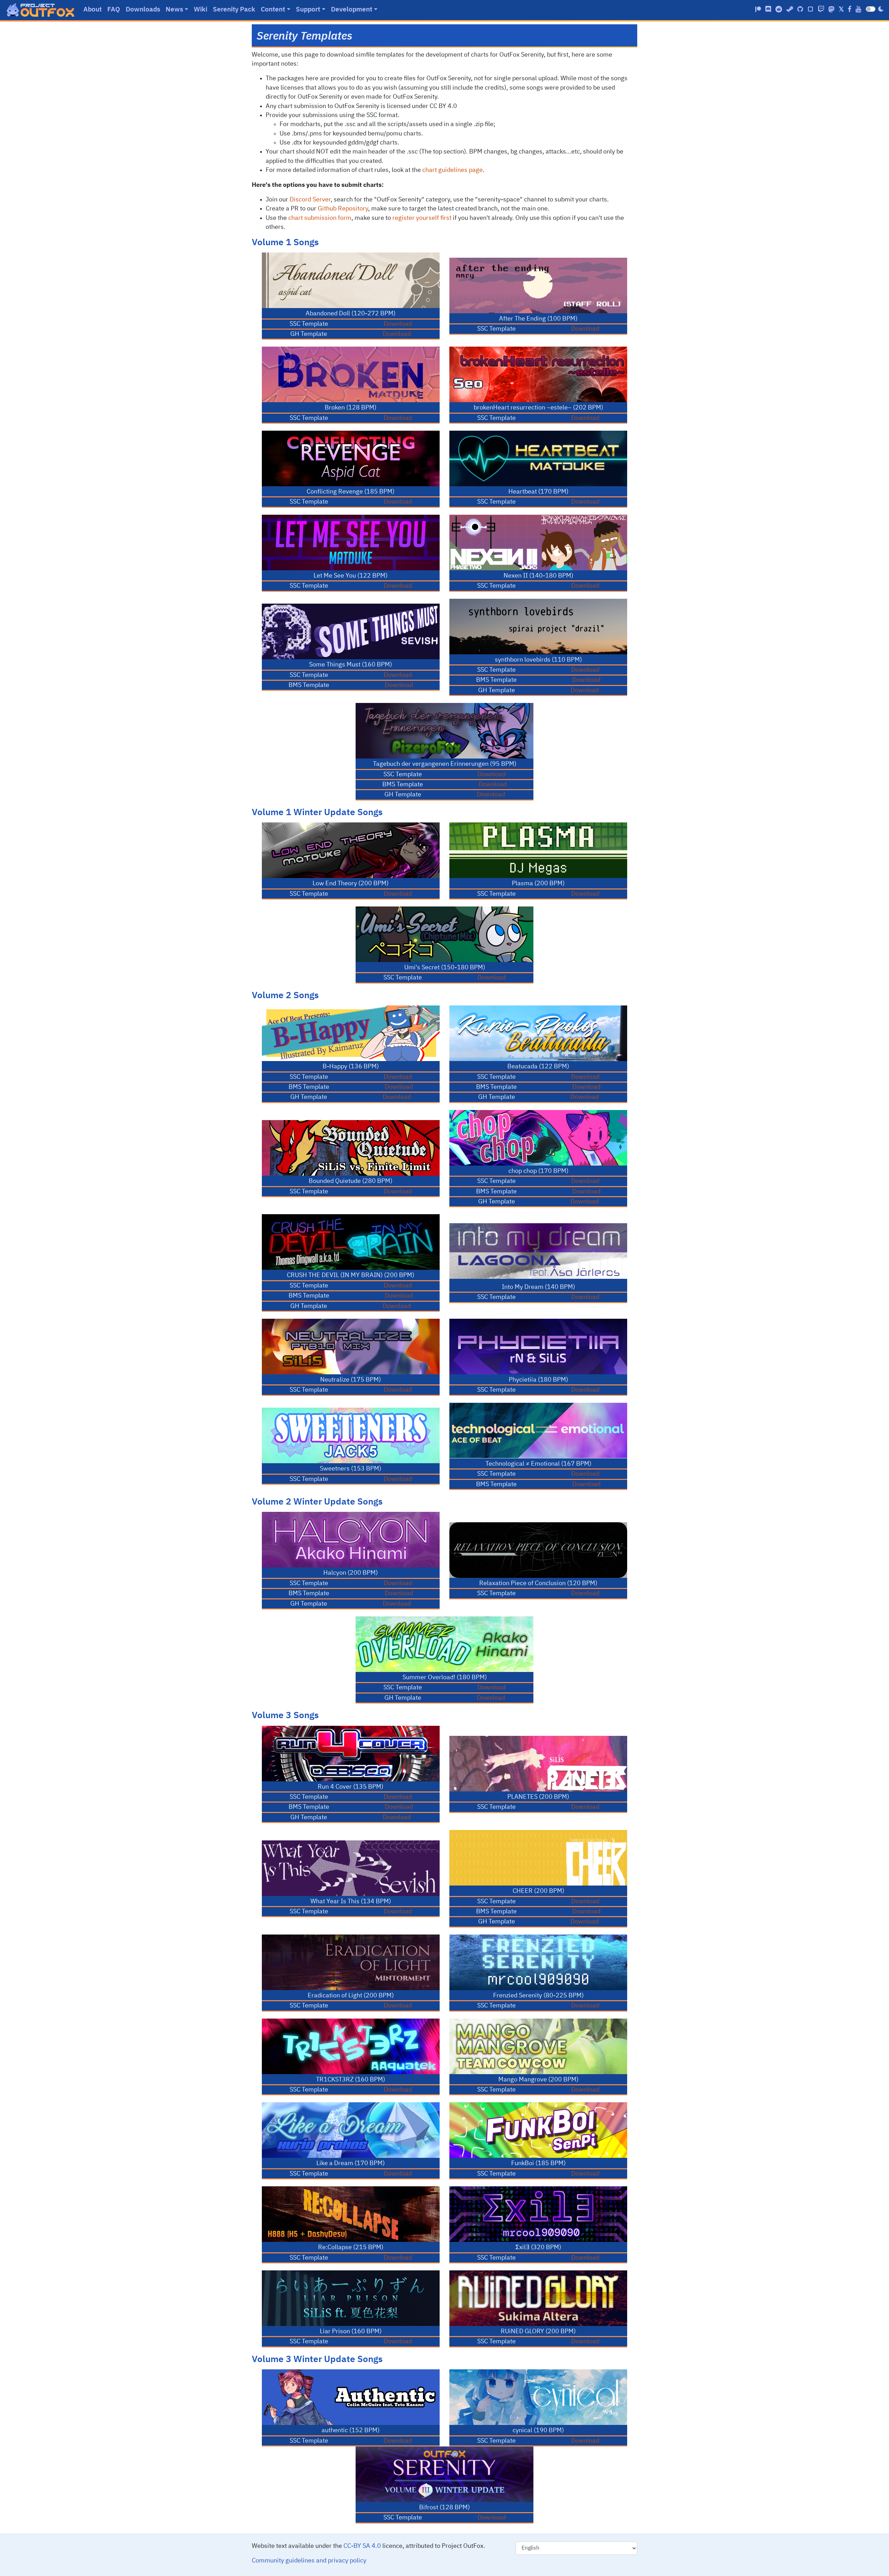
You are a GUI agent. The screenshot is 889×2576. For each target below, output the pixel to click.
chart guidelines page (452, 170)
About (93, 10)
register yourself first (422, 218)
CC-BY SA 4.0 (362, 2546)
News (174, 10)
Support (308, 10)
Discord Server (310, 200)
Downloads (143, 10)
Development (352, 10)
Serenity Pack (234, 10)
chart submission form (320, 218)
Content (273, 10)
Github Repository (343, 209)
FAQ (114, 10)
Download (398, 324)
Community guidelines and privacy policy (309, 2561)
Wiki (201, 10)
